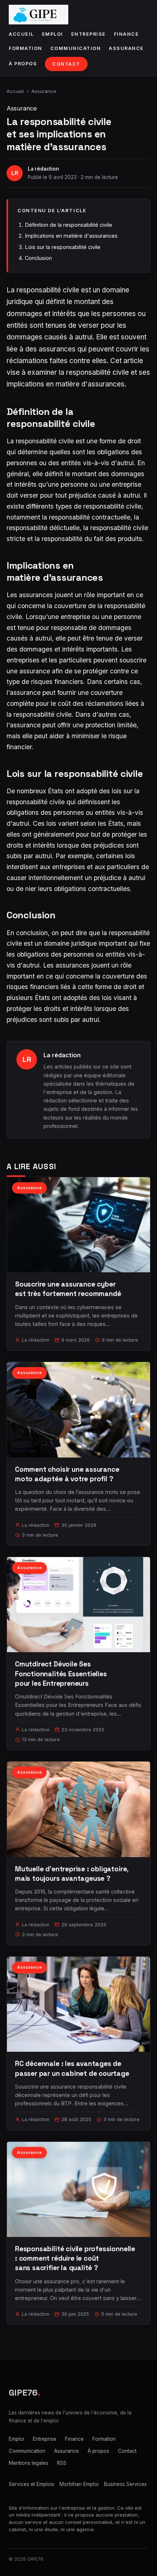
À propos (23, 64)
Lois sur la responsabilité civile (63, 247)
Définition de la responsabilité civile (68, 225)
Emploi (53, 34)
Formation (26, 48)
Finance (127, 34)
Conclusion (38, 258)
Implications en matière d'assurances (71, 236)
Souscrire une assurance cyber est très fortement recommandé (68, 1289)
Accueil (21, 34)
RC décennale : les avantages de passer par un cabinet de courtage (72, 2068)
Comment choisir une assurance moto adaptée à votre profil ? (67, 1474)
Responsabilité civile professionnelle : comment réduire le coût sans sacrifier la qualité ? (75, 2258)
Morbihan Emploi (79, 2484)
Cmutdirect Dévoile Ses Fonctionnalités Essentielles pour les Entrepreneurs (61, 1674)
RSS (62, 2463)
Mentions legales (28, 2463)
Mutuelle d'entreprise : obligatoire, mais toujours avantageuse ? (72, 1874)
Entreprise (89, 34)
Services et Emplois (32, 2484)
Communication (76, 48)
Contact (66, 64)
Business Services (125, 2484)
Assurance (126, 48)
